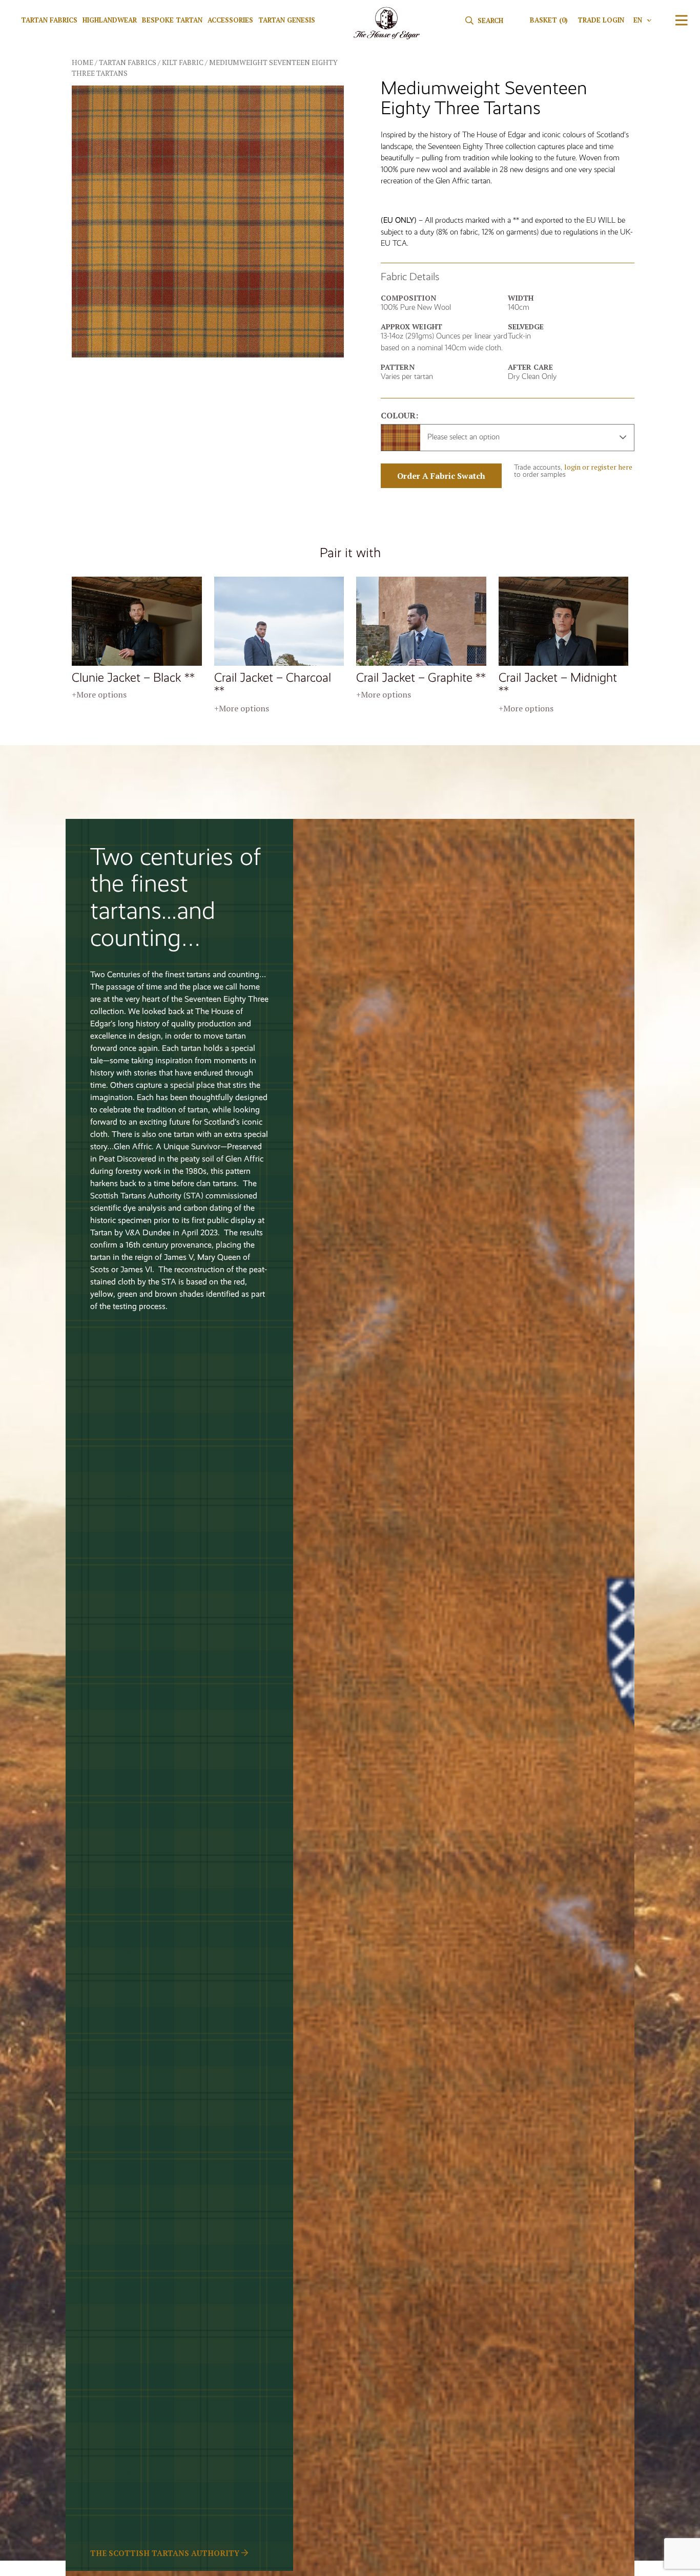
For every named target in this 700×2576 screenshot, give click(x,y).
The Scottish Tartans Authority (166, 2553)
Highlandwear (110, 20)
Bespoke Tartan (172, 20)
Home (83, 62)
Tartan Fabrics (49, 20)
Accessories (230, 20)
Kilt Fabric (183, 62)
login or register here (598, 467)
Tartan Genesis (287, 20)
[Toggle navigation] (682, 20)
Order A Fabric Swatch (441, 476)
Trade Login (601, 20)
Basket (549, 20)
